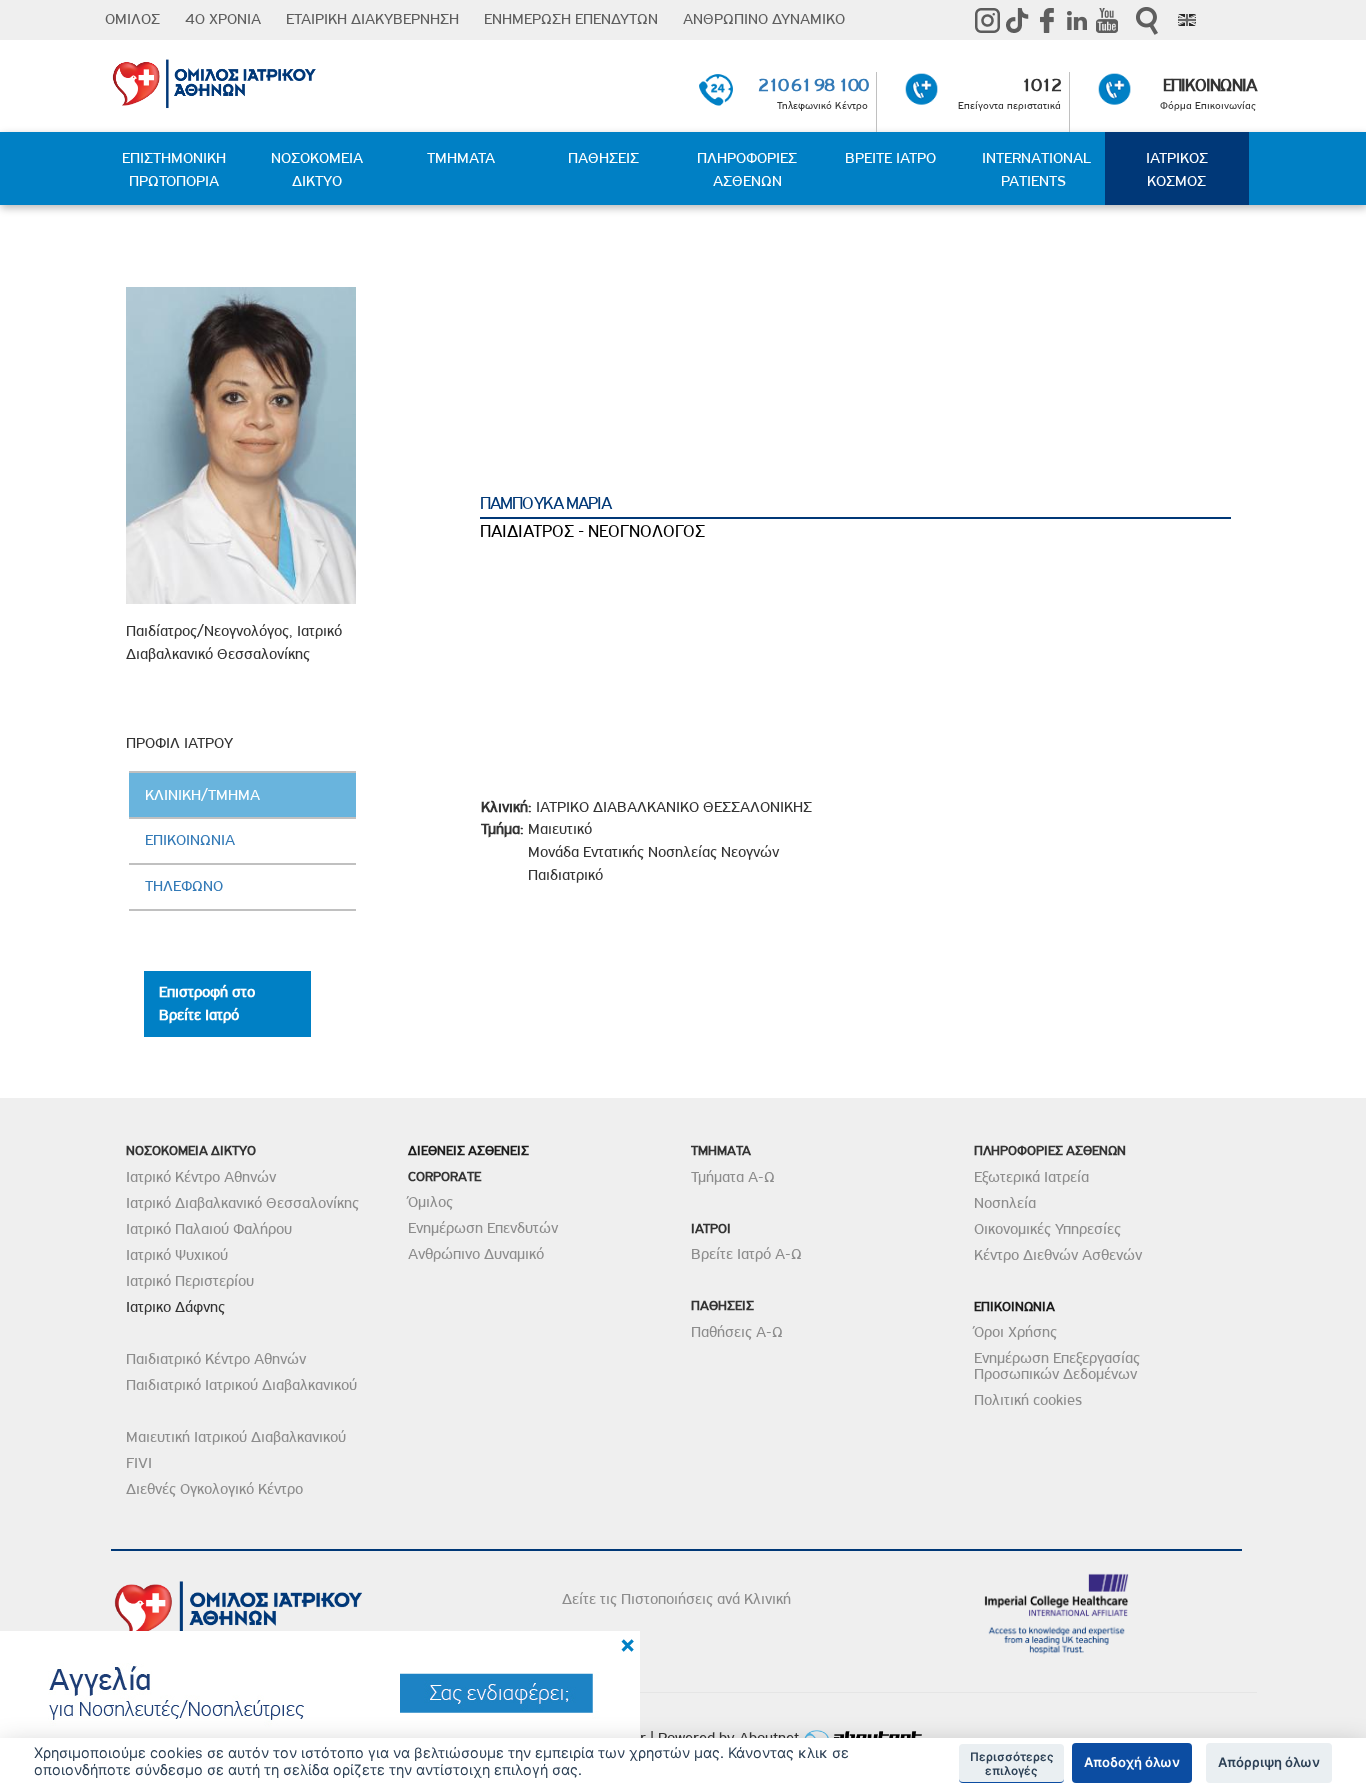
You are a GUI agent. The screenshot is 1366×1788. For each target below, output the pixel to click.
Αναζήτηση (1147, 20)
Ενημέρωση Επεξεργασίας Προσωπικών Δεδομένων (1057, 1366)
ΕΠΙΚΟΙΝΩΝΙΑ (1209, 85)
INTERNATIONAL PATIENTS (1036, 169)
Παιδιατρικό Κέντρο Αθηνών (216, 1359)
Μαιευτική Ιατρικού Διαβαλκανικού (236, 1437)
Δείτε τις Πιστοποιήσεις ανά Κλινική (676, 1599)
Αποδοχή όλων (1132, 1762)
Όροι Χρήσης (1015, 1332)
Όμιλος (430, 1202)
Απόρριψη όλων (1269, 1762)
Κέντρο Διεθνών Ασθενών (1058, 1255)
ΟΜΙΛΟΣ (132, 19)
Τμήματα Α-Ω (733, 1177)
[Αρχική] (295, 80)
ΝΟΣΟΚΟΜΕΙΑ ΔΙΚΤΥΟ (317, 169)
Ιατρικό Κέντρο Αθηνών (201, 1177)
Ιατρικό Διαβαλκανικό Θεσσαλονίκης (242, 1203)
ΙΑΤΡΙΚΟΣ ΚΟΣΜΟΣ (1177, 169)
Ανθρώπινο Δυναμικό (476, 1254)
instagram (987, 20)
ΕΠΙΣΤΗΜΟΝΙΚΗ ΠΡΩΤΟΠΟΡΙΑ (174, 169)
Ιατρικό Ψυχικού (177, 1255)
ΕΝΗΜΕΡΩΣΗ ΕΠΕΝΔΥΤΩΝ (571, 19)
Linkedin (1077, 20)
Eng (1187, 20)
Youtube (1107, 20)
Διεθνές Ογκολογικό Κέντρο (214, 1489)
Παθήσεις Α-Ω (737, 1332)
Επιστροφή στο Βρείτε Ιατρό (207, 1003)
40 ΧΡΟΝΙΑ (223, 19)
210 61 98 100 (813, 85)
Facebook (1047, 20)
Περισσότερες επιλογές (1012, 1764)
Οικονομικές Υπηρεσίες (1047, 1229)
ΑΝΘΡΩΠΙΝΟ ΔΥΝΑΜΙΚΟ (764, 19)
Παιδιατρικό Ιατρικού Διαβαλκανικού (241, 1385)
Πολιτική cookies (1028, 1400)
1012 (1041, 85)
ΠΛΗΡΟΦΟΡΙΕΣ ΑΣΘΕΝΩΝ (747, 169)
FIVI (139, 1463)
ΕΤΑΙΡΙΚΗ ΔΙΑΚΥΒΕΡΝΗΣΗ (372, 19)
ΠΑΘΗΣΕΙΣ (603, 158)
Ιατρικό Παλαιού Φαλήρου (209, 1229)
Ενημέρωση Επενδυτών (483, 1228)
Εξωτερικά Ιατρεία (1031, 1177)
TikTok (1017, 20)
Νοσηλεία (1005, 1203)
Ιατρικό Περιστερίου (190, 1281)
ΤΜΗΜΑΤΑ (461, 158)
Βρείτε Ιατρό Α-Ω (746, 1254)
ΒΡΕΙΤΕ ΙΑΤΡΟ (890, 158)
